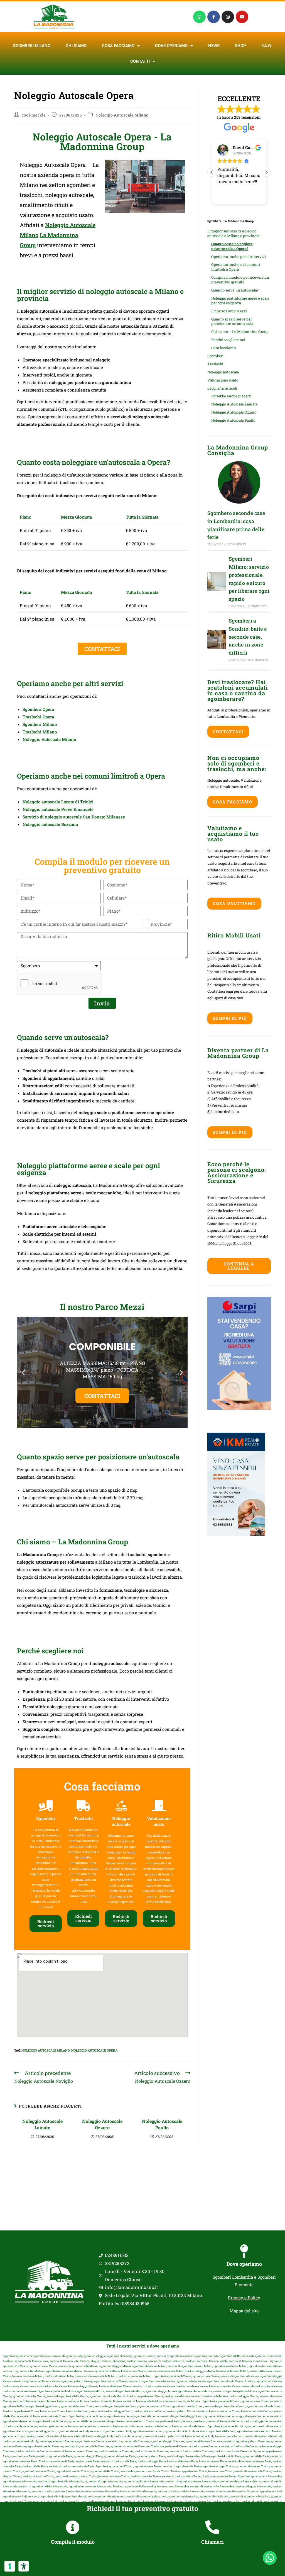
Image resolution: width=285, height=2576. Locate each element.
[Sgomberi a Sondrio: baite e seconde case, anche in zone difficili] (217, 639)
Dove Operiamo (171, 46)
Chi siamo (76, 46)
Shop (240, 46)
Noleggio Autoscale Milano (122, 115)
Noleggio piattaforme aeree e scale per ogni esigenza (240, 301)
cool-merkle (34, 115)
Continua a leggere (239, 1266)
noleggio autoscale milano (46, 2050)
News (214, 46)
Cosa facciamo (118, 46)
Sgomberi (215, 356)
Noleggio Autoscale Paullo (162, 2124)
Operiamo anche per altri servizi (239, 257)
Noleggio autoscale (223, 372)
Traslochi (215, 364)
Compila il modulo (73, 2542)
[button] (23, 1373)
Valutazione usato (223, 380)
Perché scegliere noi (228, 340)
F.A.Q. (267, 46)
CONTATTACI (102, 1412)
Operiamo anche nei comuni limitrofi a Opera (236, 267)
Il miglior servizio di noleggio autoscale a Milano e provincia (233, 233)
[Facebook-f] (214, 17)
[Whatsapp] (199, 17)
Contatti (140, 61)
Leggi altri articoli (222, 388)
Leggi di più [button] (228, 196)
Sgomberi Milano (32, 46)
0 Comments (236, 544)
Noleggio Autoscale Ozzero (102, 2124)
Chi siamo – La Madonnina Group (240, 332)
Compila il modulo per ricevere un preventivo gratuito (240, 280)
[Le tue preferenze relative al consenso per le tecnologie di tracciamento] (10, 2566)
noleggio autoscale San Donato (76, 817)
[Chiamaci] (212, 2527)
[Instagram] (228, 17)
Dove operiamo (244, 2264)
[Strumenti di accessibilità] (24, 2566)
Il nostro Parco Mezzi (229, 311)
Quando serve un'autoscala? (235, 290)
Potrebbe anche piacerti (231, 396)
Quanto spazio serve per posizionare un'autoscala (232, 321)
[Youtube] (242, 17)
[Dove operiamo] (244, 2251)
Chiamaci (212, 2542)
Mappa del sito (244, 2311)
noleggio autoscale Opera (94, 2050)
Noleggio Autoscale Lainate (42, 2124)
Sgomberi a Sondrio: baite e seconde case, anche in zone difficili (248, 637)
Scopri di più (230, 1018)
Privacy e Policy (244, 2298)
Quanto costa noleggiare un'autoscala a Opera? (232, 246)
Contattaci (228, 732)
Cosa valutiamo (234, 903)
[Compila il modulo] (73, 2527)
